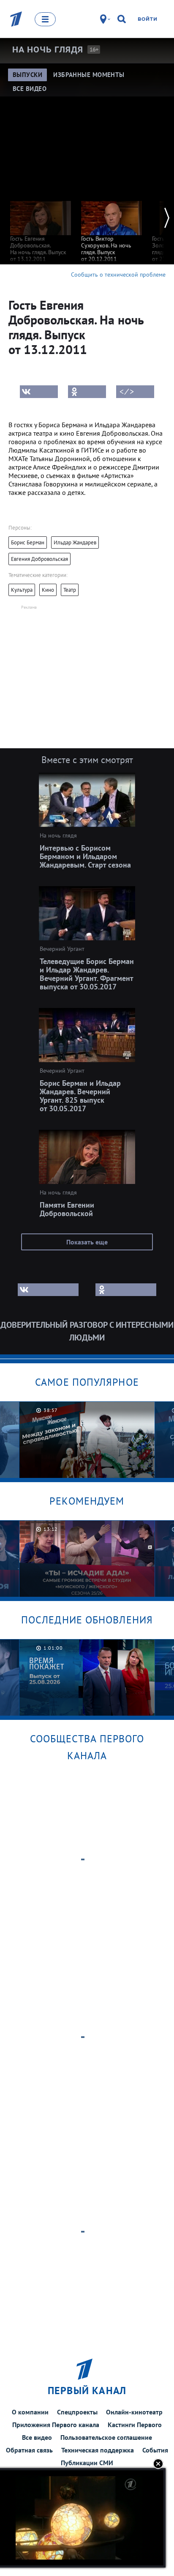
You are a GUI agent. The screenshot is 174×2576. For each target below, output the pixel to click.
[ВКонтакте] (39, 392)
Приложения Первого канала (56, 2425)
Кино (48, 590)
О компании (30, 2412)
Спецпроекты (77, 2412)
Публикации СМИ (87, 2463)
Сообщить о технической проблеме (118, 275)
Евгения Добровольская (39, 559)
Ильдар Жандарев (75, 542)
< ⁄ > (127, 392)
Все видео (37, 2437)
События (155, 2450)
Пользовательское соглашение (106, 2437)
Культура (22, 590)
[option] (41, 227)
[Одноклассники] (87, 392)
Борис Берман (28, 542)
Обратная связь (29, 2450)
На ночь (48, 49)
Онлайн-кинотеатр (134, 2412)
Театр (70, 590)
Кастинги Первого (135, 2425)
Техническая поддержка (98, 2450)
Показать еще (87, 1242)
